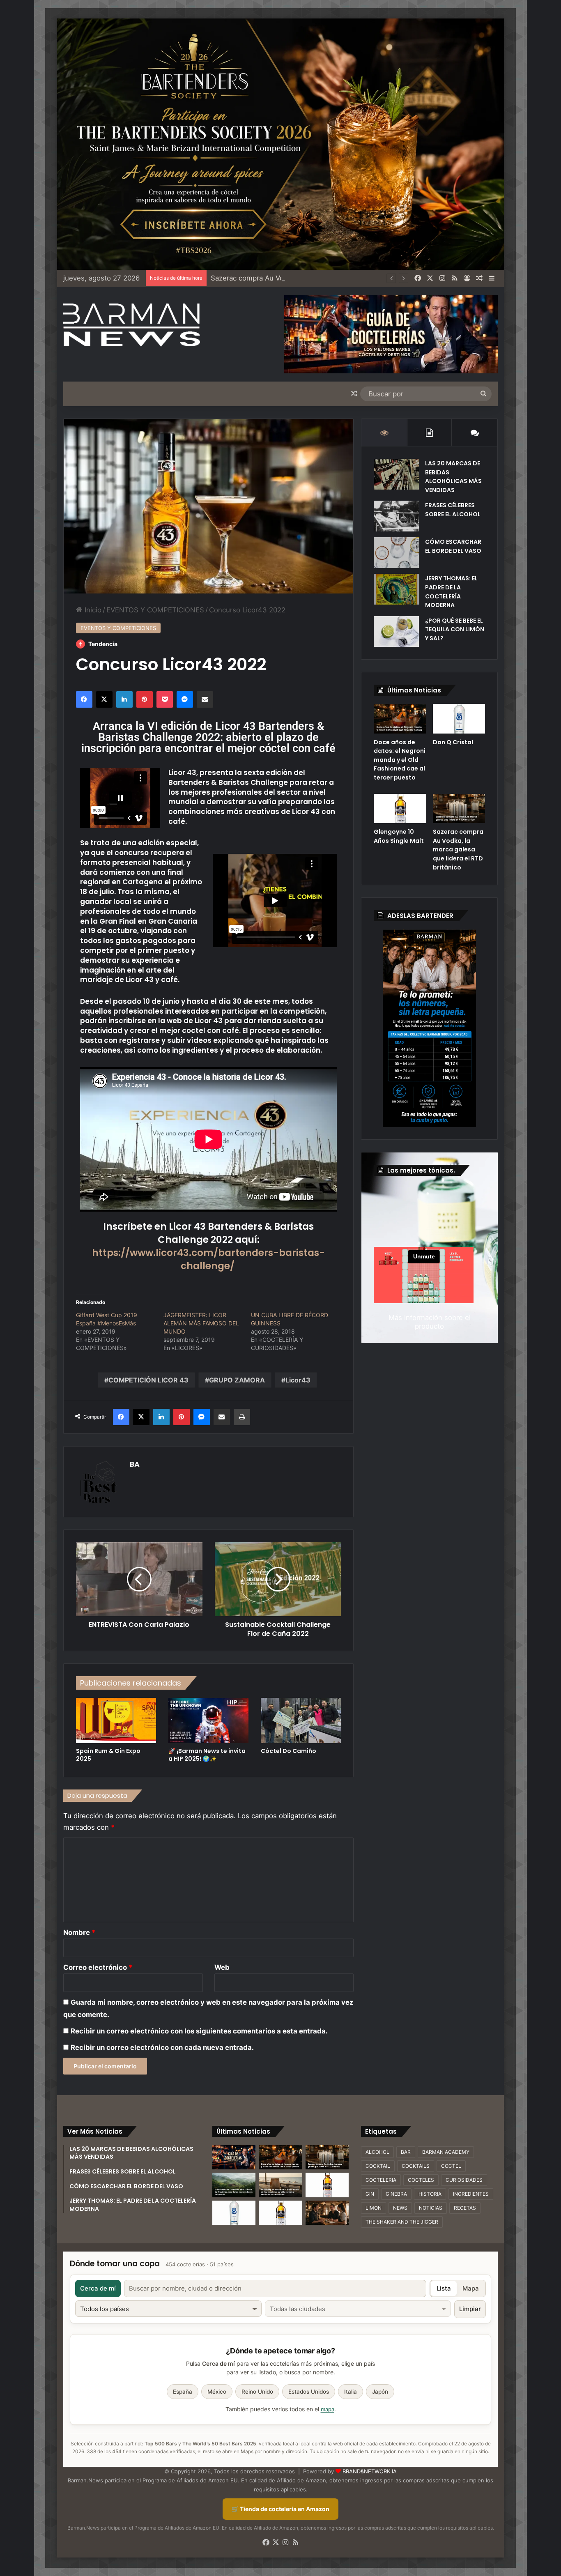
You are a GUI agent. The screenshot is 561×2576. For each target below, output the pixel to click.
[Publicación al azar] (479, 278)
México (217, 2392)
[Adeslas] (429, 1028)
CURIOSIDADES (464, 2180)
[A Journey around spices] (280, 144)
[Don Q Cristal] (459, 719)
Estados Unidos (309, 2392)
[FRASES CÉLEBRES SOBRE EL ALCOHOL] (396, 516)
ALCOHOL (377, 2152)
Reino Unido (257, 2392)
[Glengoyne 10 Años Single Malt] (400, 809)
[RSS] (455, 278)
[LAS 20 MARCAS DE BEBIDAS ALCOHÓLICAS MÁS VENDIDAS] (396, 474)
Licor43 (298, 1380)
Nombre (79, 1932)
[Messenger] (185, 699)
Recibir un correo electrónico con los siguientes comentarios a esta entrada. (199, 2031)
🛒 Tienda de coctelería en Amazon (280, 2509)
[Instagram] (442, 278)
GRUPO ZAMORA (237, 1380)
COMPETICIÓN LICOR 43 (148, 1380)
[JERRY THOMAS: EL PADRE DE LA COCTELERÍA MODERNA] (396, 589)
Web (222, 1967)
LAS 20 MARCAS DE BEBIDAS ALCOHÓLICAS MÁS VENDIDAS (453, 477)
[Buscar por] (483, 394)
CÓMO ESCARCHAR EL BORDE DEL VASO (453, 546)
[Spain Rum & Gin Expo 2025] (116, 1720)
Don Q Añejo (231, 278)
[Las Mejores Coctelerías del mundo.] (234, 2157)
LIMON (374, 2208)
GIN (370, 2194)
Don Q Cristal (453, 742)
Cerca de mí (98, 2288)
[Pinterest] (145, 699)
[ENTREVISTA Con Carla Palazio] (139, 1579)
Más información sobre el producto (430, 1322)
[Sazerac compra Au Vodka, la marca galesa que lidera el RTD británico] (459, 809)
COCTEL (451, 2166)
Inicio (92, 610)
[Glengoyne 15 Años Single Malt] (327, 2185)
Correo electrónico (98, 1967)
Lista (444, 2288)
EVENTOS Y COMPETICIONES (155, 610)
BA (135, 1464)
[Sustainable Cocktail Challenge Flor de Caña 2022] (278, 1579)
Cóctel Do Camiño (289, 1751)
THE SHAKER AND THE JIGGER (402, 2222)
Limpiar (470, 2309)
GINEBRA (396, 2194)
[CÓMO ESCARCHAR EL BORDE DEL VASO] (396, 553)
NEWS (400, 2208)
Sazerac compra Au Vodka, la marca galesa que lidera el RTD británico (458, 849)
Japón (380, 2392)
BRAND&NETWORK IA (370, 2471)
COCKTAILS (416, 2166)
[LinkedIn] (124, 699)
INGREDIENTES (471, 2194)
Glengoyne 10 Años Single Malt (399, 836)
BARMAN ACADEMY (446, 2152)
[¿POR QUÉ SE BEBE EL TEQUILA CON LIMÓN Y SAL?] (396, 631)
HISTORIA (430, 2194)
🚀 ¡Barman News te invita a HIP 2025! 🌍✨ (207, 1755)
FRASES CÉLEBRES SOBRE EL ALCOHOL (453, 510)
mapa (328, 2409)
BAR (406, 2152)
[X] (430, 278)
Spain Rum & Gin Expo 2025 (108, 1755)
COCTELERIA (381, 2180)
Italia (351, 2392)
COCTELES (421, 2180)
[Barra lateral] (492, 278)
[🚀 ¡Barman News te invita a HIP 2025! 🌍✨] (208, 1720)
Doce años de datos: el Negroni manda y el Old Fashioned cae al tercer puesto (400, 760)
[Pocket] (165, 699)
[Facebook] (418, 278)
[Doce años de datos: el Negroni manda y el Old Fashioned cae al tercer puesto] (400, 719)
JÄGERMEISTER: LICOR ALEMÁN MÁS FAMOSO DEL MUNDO (201, 1323)
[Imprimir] (242, 1417)
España (183, 2392)
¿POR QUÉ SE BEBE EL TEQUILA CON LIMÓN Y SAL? (455, 629)
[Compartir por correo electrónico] (205, 699)
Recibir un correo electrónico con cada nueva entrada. (162, 2047)
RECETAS (465, 2208)
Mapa (471, 2288)
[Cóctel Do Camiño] (301, 1720)
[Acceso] (467, 278)
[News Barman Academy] (132, 325)
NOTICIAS (431, 2208)
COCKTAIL (378, 2166)
